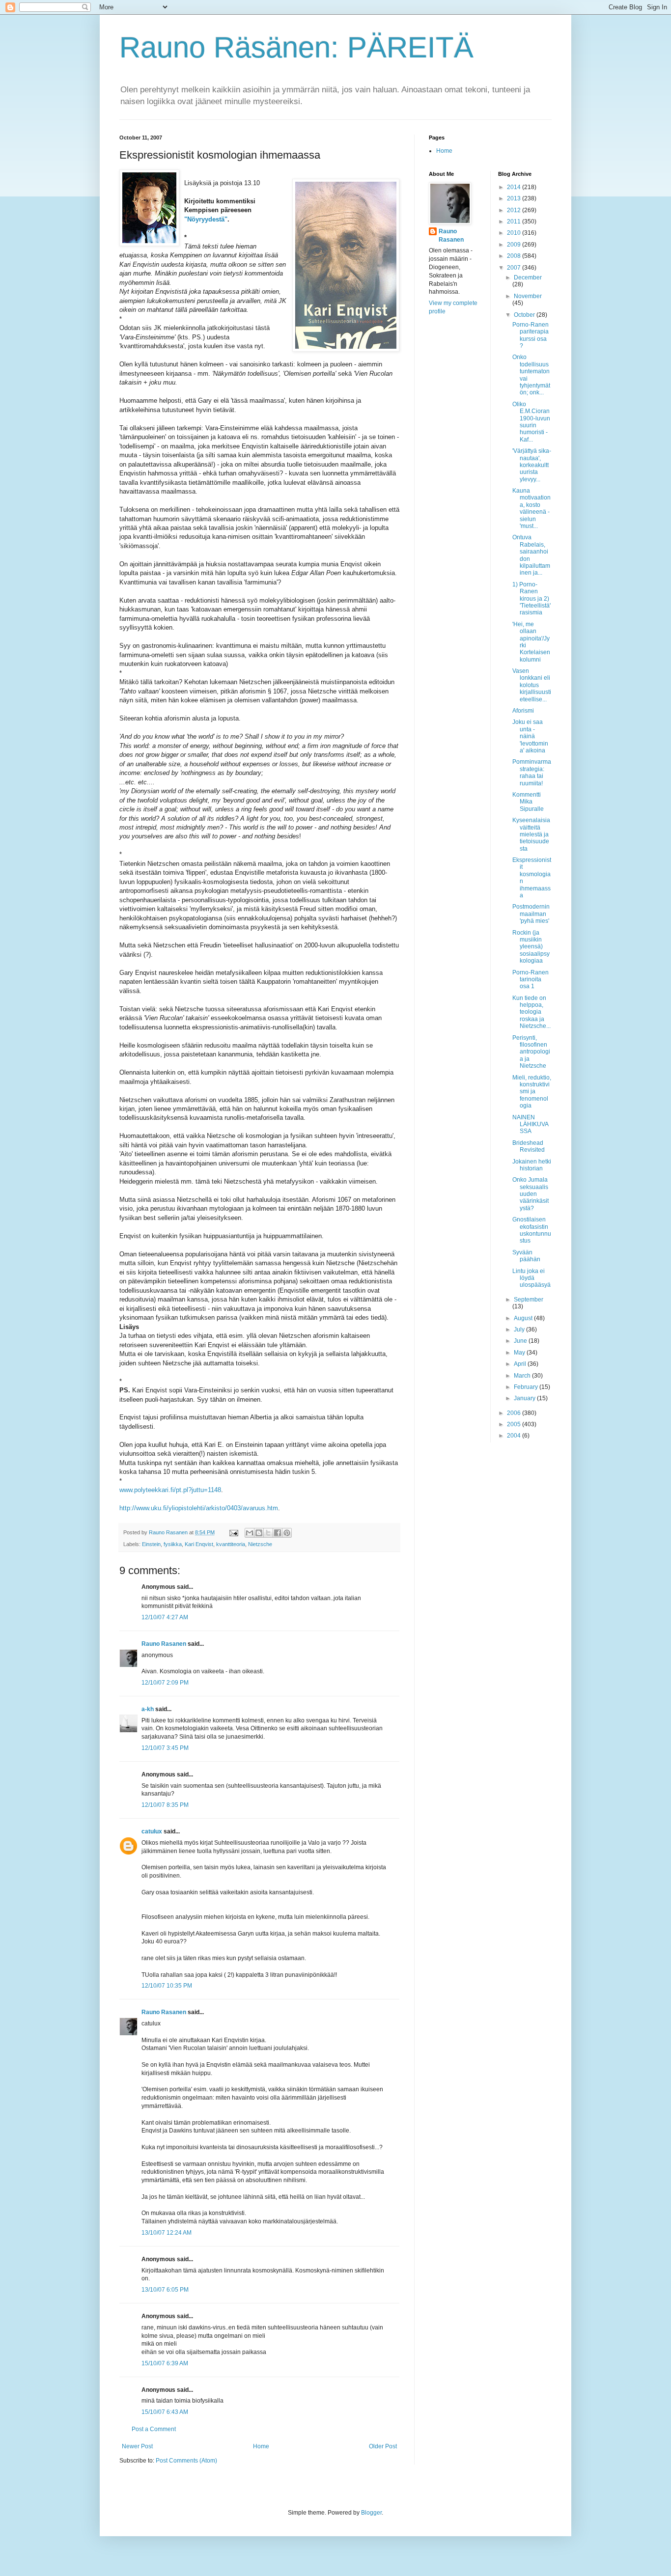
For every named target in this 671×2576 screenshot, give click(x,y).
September (529, 1300)
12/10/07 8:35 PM (165, 1805)
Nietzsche (260, 1544)
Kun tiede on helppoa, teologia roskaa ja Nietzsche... (531, 1012)
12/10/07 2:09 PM (165, 1683)
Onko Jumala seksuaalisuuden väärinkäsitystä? (531, 1194)
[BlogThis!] (259, 1533)
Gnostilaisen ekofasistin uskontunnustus (532, 1230)
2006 (515, 1413)
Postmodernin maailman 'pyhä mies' (531, 914)
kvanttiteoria (231, 1544)
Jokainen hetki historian (532, 1165)
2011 (515, 222)
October (525, 315)
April (521, 1364)
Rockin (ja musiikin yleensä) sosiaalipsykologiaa (531, 947)
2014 (515, 187)
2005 (515, 1424)
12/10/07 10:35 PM (167, 1986)
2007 (515, 268)
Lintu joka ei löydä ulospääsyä (531, 1278)
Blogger (371, 2513)
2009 (515, 245)
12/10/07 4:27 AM (165, 1617)
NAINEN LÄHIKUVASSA (531, 1124)
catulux (152, 1831)
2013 (515, 198)
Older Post (383, 2446)
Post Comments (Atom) (186, 2461)
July (520, 1330)
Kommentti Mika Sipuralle (528, 802)
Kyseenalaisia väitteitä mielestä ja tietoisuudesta (531, 834)
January (525, 1398)
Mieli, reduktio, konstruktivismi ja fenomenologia (532, 1092)
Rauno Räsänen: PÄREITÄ (296, 47)
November (528, 296)
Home (261, 2446)
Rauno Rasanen (164, 1644)
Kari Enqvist (199, 1544)
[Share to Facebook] (278, 1533)
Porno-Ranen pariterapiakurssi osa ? (531, 335)
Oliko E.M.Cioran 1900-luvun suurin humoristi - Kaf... (531, 422)
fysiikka (173, 1544)
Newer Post (137, 2446)
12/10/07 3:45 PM (165, 1748)
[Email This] (250, 1533)
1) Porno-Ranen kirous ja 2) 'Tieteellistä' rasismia (531, 599)
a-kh (148, 1709)
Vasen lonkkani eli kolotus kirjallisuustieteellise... (532, 685)
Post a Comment (154, 2429)
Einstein (151, 1544)
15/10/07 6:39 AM (165, 2363)
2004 (515, 1436)
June (521, 1341)
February (527, 1387)
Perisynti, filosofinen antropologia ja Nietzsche (531, 1052)
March (523, 1376)
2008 (515, 256)
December (528, 277)
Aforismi (523, 711)
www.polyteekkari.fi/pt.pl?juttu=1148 (170, 1490)
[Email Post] (233, 1532)
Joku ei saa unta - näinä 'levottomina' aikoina (530, 736)
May (520, 1353)
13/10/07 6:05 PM (165, 2290)
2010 (515, 233)
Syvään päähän (526, 1256)
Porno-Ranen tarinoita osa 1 (531, 980)
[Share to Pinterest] (287, 1533)
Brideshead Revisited (529, 1146)
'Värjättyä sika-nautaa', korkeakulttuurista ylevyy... (532, 465)
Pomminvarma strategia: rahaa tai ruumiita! (532, 772)
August (524, 1318)
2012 (515, 210)
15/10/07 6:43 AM (165, 2412)
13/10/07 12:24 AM (167, 2233)
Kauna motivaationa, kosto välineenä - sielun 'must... (531, 508)
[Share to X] (268, 1533)
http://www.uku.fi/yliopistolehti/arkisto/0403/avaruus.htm (199, 1508)
